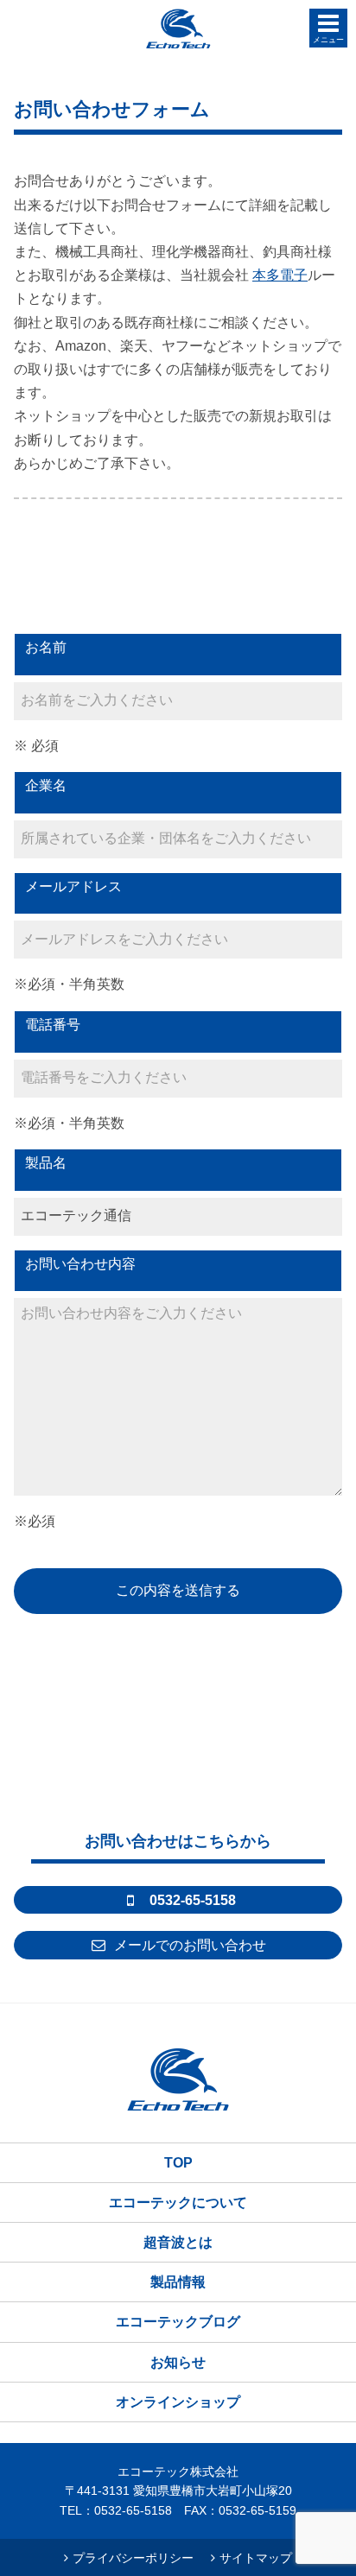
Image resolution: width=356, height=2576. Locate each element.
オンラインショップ (178, 2402)
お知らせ (178, 2362)
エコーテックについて (178, 2203)
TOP (178, 2163)
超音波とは (178, 2242)
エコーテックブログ (178, 2322)
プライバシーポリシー (133, 2558)
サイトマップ (256, 2558)
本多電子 (280, 275)
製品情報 (178, 2282)
